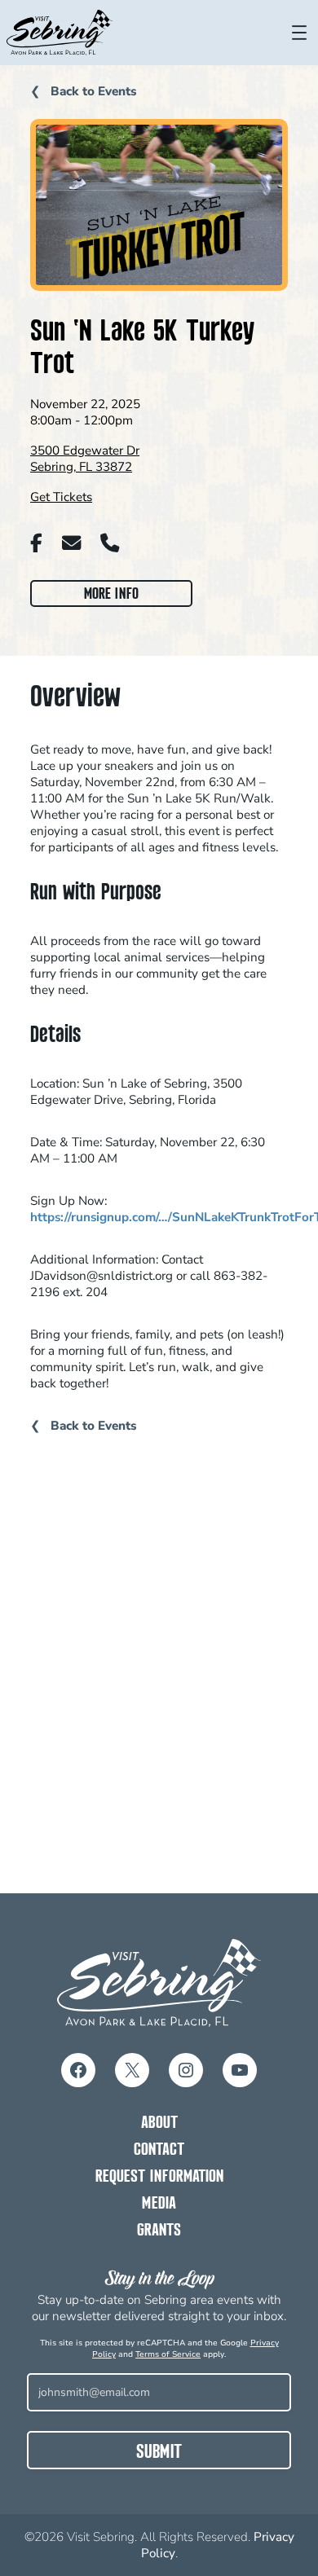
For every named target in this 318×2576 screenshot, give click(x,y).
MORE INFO (115, 596)
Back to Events (92, 91)
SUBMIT (159, 2453)
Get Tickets (61, 497)
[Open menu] (299, 33)
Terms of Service (168, 2354)
